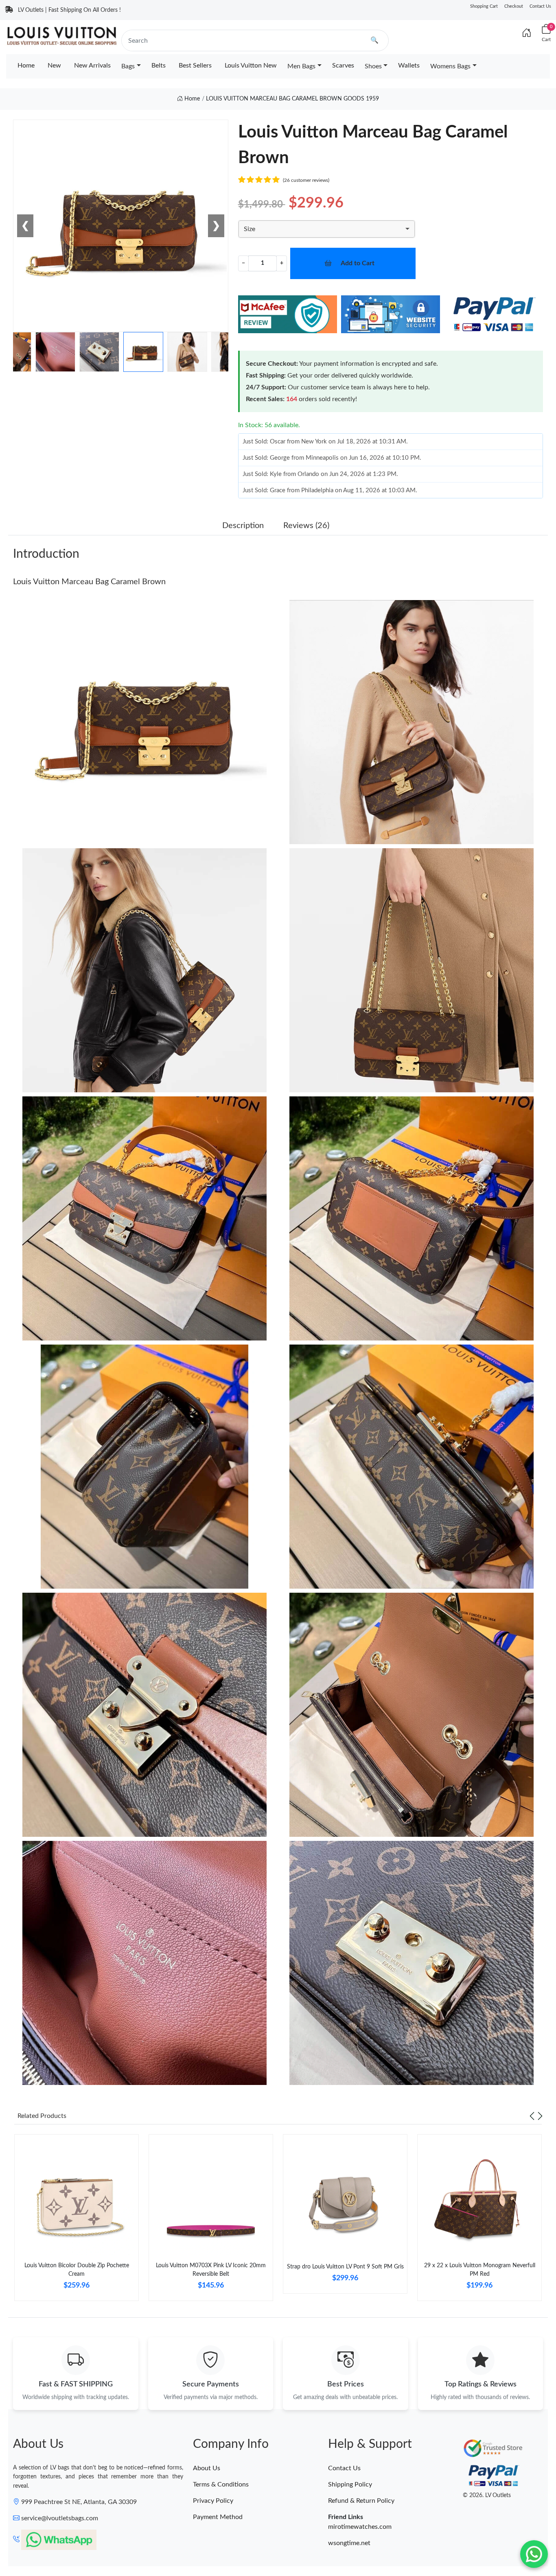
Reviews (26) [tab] (306, 526)
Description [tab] (243, 526)
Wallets (409, 65)
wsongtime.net (349, 2543)
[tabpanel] (77, 2221)
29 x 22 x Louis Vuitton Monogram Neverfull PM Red (480, 2270)
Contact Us (540, 6)
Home (26, 65)
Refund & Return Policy (361, 2501)
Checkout (514, 6)
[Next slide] (540, 2116)
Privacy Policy (213, 2501)
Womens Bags (450, 66)
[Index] (527, 33)
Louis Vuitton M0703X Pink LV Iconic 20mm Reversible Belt (211, 2270)
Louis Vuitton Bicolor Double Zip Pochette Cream (77, 2270)
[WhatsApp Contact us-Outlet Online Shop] (534, 2554)
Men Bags (301, 66)
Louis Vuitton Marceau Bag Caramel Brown (89, 582)
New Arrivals (92, 65)
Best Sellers (195, 65)
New (54, 65)
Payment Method (218, 2517)
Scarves (343, 65)
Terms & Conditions (221, 2484)
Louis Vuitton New (251, 65)
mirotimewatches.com (360, 2527)
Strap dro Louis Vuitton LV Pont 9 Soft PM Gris (345, 2267)
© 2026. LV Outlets (487, 2495)
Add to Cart (358, 263)
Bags (128, 66)
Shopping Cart (484, 6)
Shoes (373, 66)
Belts (159, 65)
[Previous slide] (532, 2116)
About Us (207, 2468)
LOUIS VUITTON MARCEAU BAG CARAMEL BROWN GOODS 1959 (292, 99)
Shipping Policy (350, 2484)
